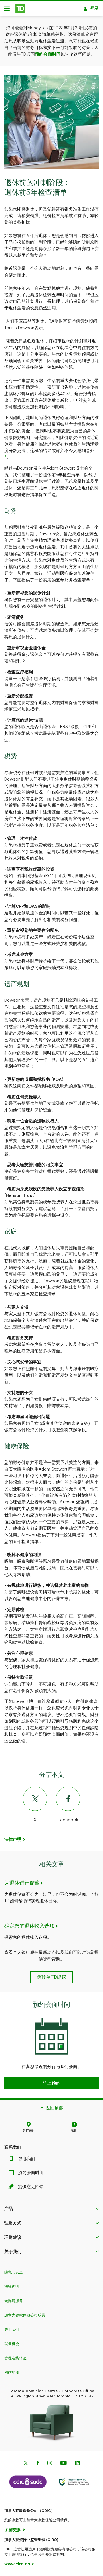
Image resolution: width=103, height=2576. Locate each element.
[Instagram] (50, 2464)
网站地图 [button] (12, 2372)
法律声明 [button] (13, 1839)
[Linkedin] (77, 2464)
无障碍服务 (14, 2301)
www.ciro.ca (17, 2564)
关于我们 (12, 2329)
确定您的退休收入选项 (29, 1926)
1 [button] (70, 393)
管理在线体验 (15, 2358)
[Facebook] (38, 2464)
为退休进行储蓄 (22, 1883)
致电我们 (27, 2159)
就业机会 (12, 2344)
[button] (51, 2083)
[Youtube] (64, 2464)
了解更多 (13, 2530)
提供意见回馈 (31, 2187)
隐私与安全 (14, 2272)
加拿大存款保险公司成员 (25, 2315)
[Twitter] (26, 2464)
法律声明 (12, 2286)
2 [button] (5, 456)
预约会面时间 (48, 54)
